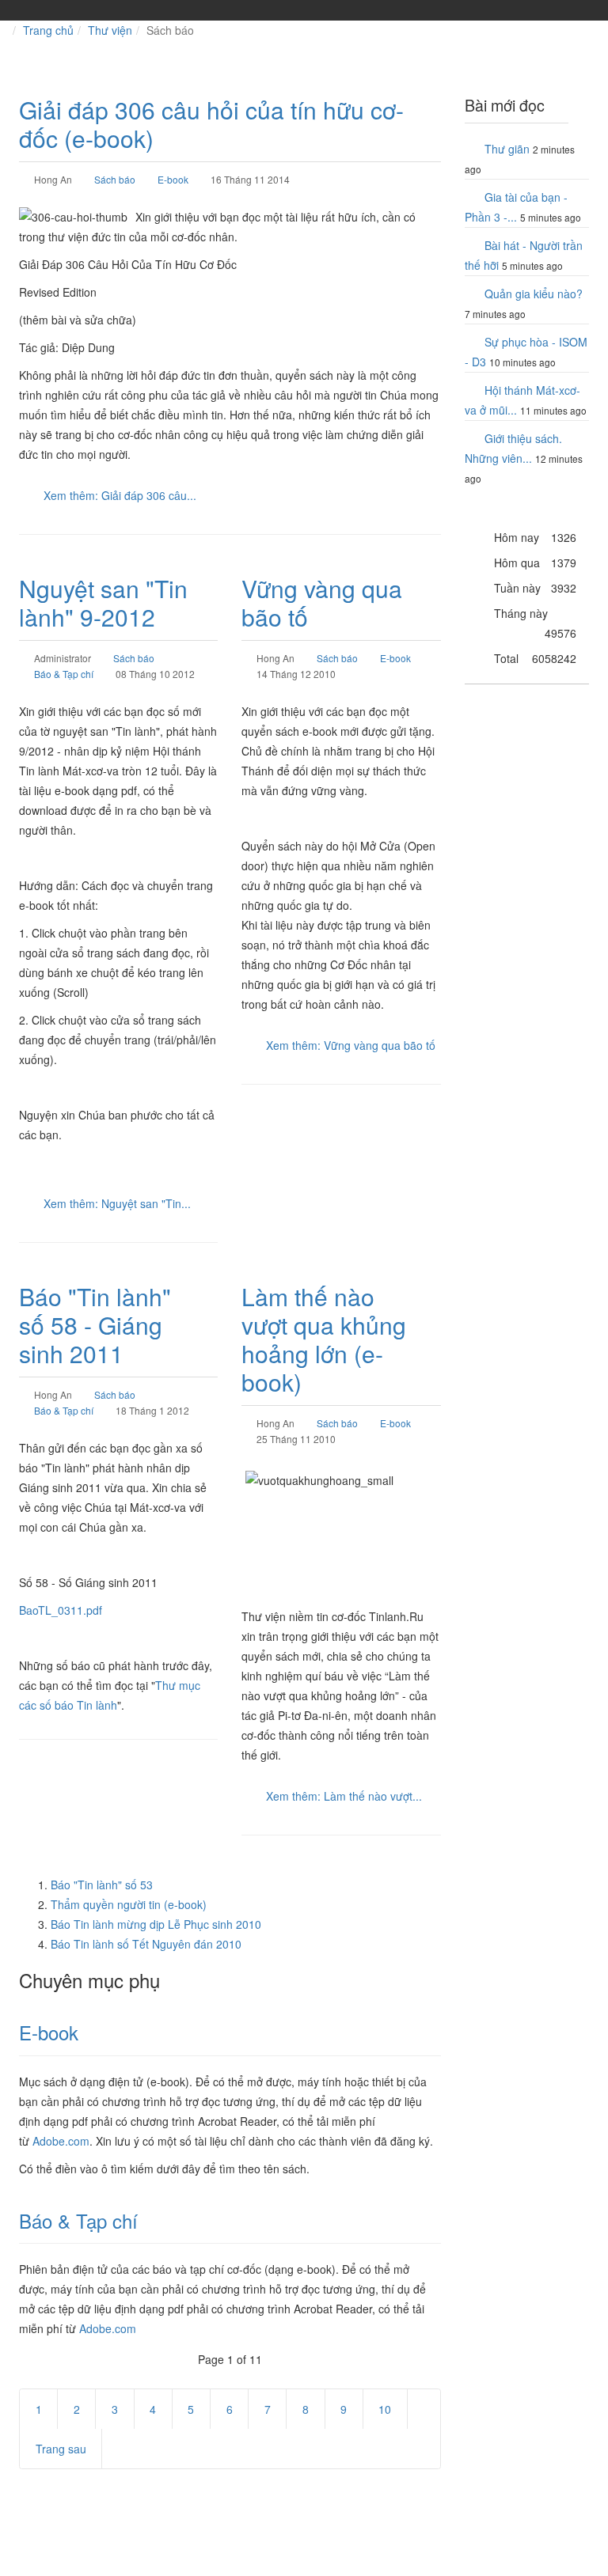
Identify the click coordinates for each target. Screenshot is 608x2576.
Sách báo (115, 179)
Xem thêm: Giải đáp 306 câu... (120, 495)
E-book (173, 179)
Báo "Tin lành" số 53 (102, 1885)
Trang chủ (48, 30)
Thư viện (110, 30)
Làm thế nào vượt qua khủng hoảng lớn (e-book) (324, 1339)
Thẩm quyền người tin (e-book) (129, 1904)
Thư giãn (507, 149)
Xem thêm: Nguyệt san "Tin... (117, 1203)
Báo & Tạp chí (64, 674)
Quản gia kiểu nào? (534, 294)
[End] (134, 2449)
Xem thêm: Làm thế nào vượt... (344, 1796)
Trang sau (61, 2449)
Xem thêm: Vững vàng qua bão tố (351, 1045)
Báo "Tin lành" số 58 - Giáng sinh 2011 (95, 1325)
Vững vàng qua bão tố (322, 602)
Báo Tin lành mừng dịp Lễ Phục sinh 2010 (156, 1924)
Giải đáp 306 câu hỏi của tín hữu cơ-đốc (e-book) (211, 124)
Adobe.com (61, 2141)
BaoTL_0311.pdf (61, 1610)
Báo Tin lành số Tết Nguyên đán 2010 (146, 1944)
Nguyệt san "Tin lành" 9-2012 (103, 602)
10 (385, 2409)
